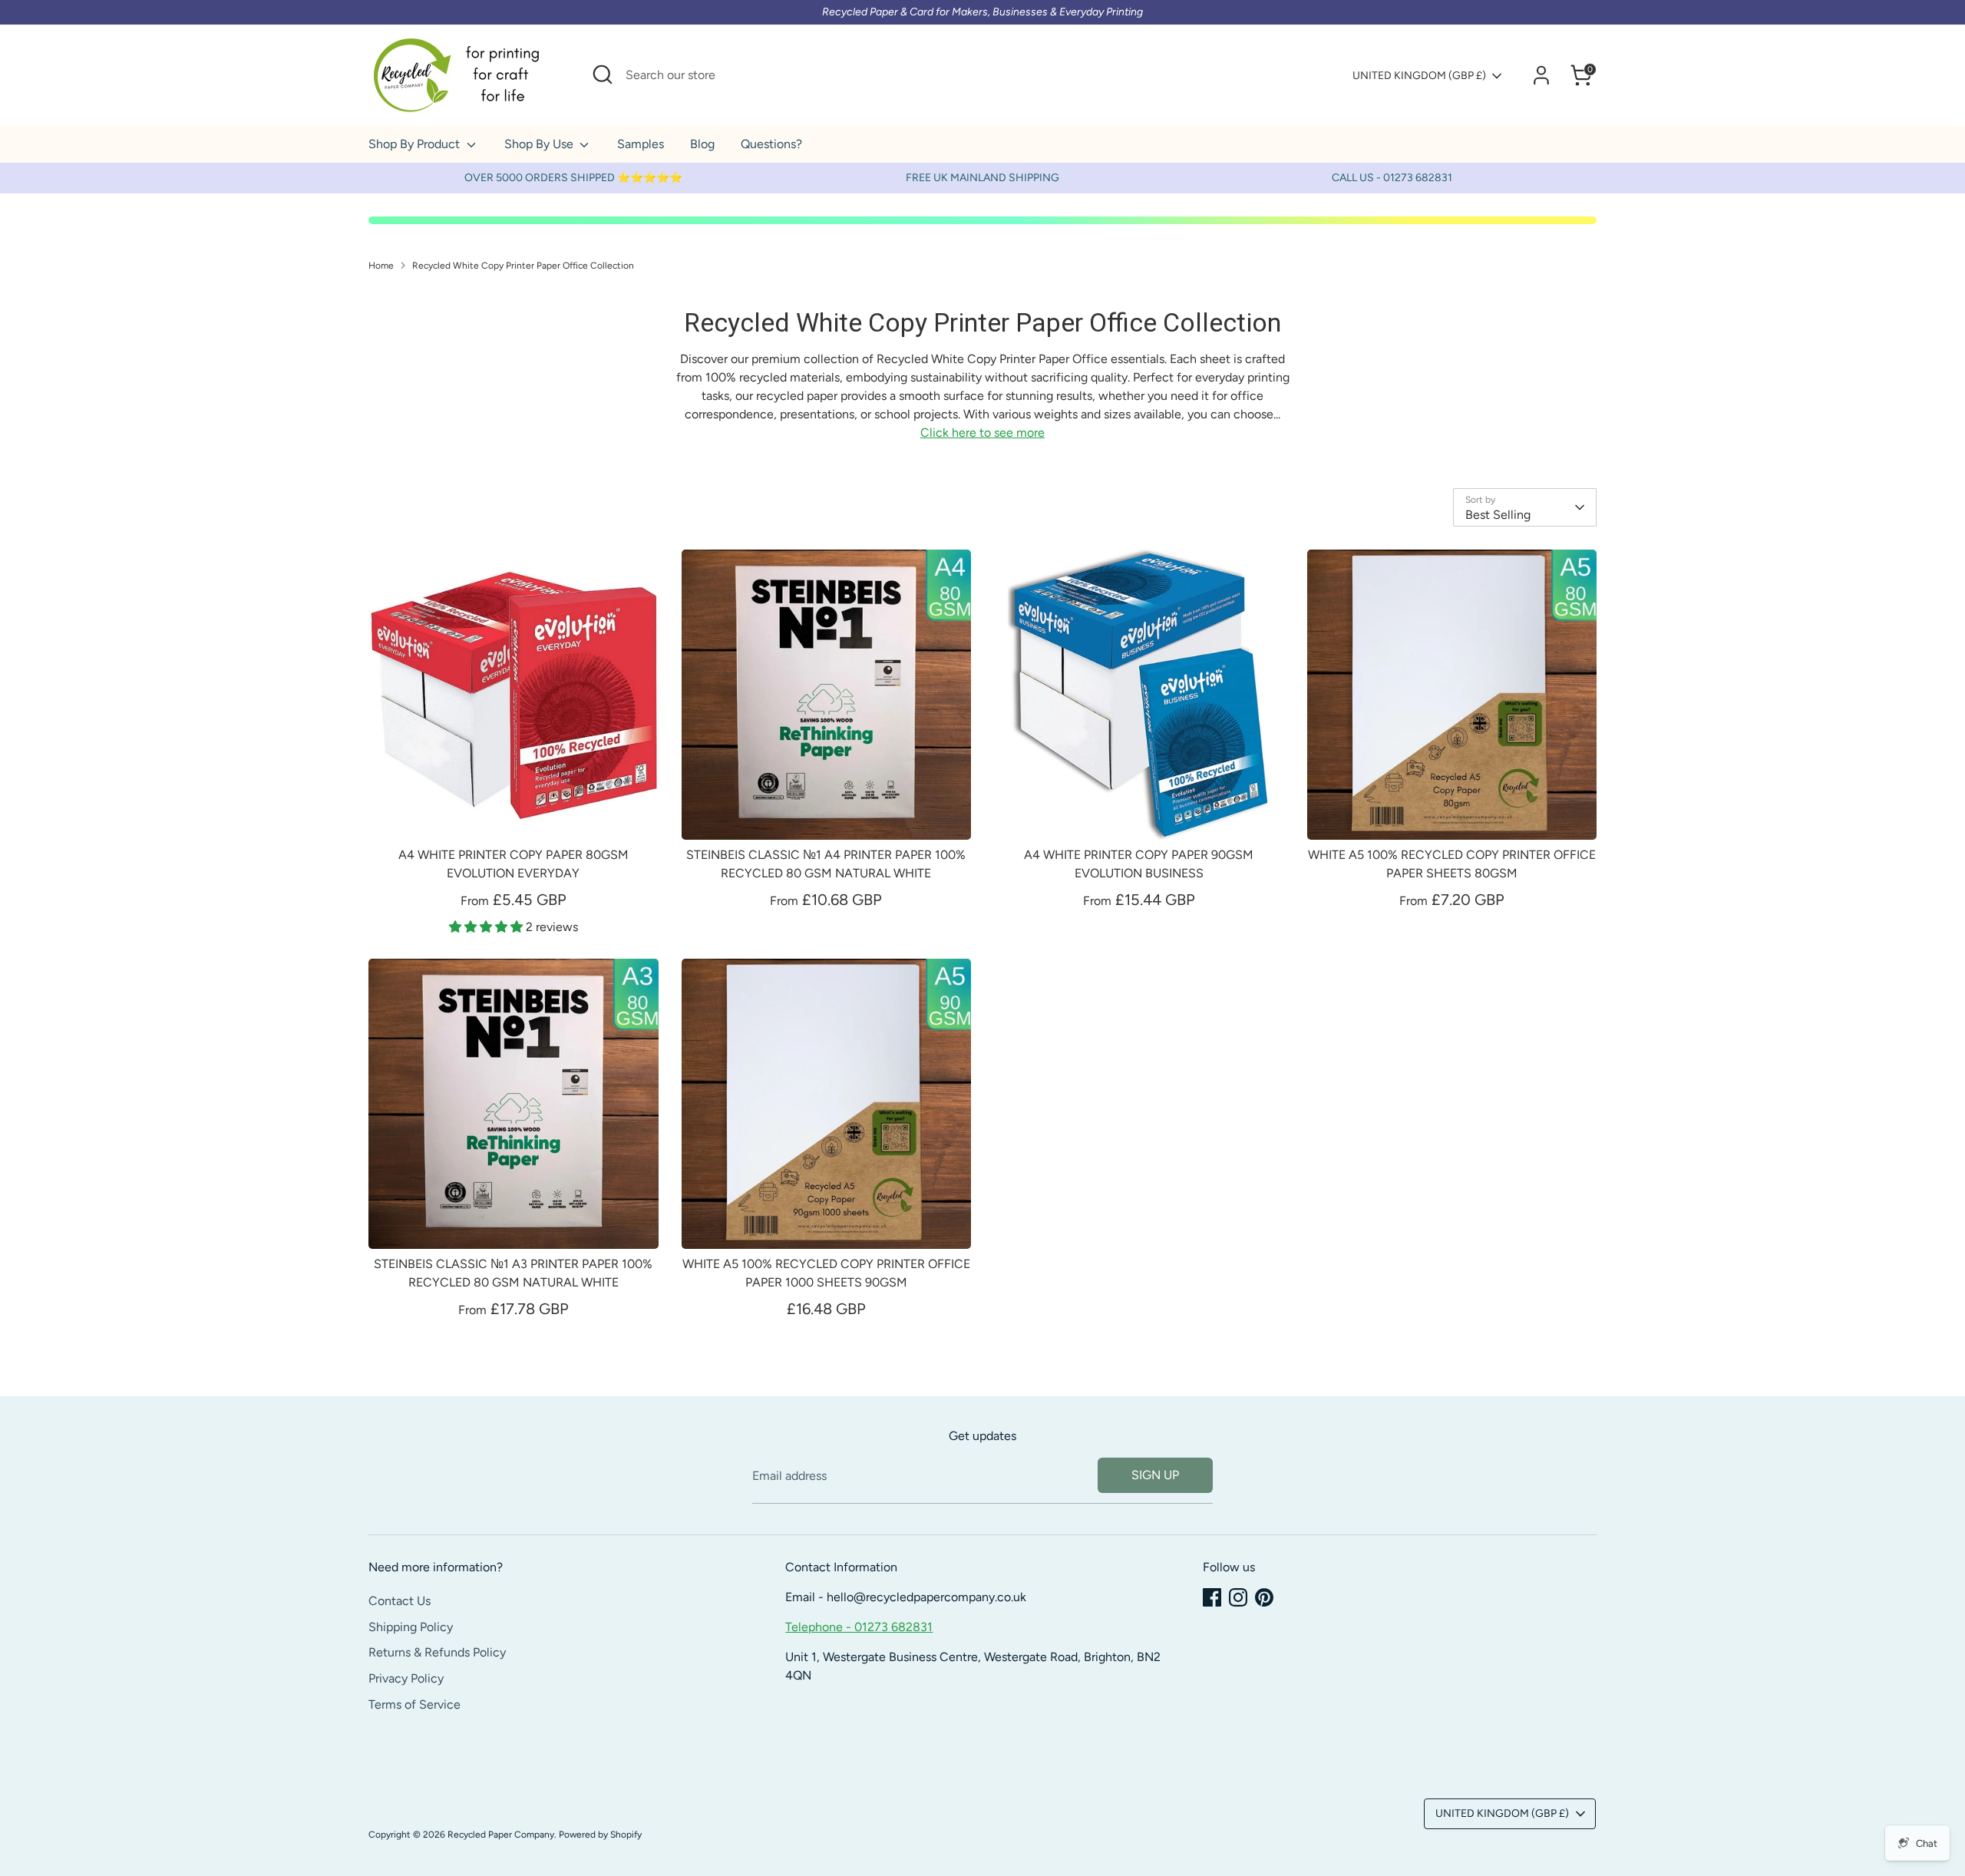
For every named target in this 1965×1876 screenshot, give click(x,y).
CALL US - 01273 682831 (1392, 178)
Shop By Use (540, 144)
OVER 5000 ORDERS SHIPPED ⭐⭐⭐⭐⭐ (573, 178)
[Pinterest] (1264, 1597)
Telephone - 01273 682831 (859, 1627)
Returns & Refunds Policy (437, 1652)
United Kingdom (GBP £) (1419, 76)
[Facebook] (1212, 1597)
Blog (702, 144)
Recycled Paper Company (501, 1835)
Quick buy (514, 813)
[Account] (1541, 75)
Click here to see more (982, 433)
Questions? (771, 144)
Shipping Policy (411, 1627)
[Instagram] (1238, 1597)
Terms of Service (414, 1704)
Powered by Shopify (600, 1835)
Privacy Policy (406, 1678)
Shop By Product (416, 144)
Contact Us (400, 1601)
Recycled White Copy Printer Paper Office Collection (523, 266)
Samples (641, 144)
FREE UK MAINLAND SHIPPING (982, 178)
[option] (573, 178)
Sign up (1155, 1475)
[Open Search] (603, 74)
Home (381, 266)
